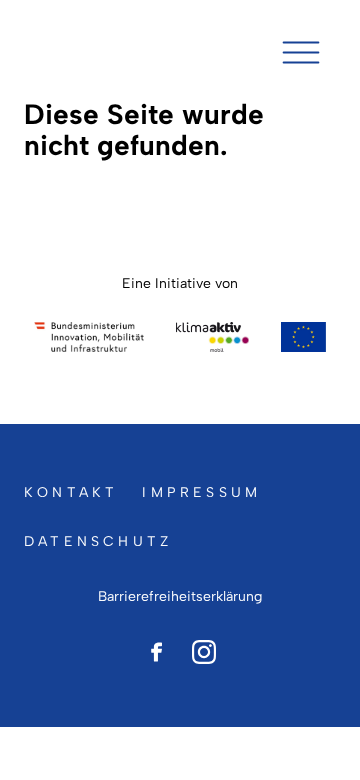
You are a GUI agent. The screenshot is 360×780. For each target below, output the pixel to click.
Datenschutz (98, 541)
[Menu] (301, 52)
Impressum (201, 492)
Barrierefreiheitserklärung (180, 596)
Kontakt (71, 492)
